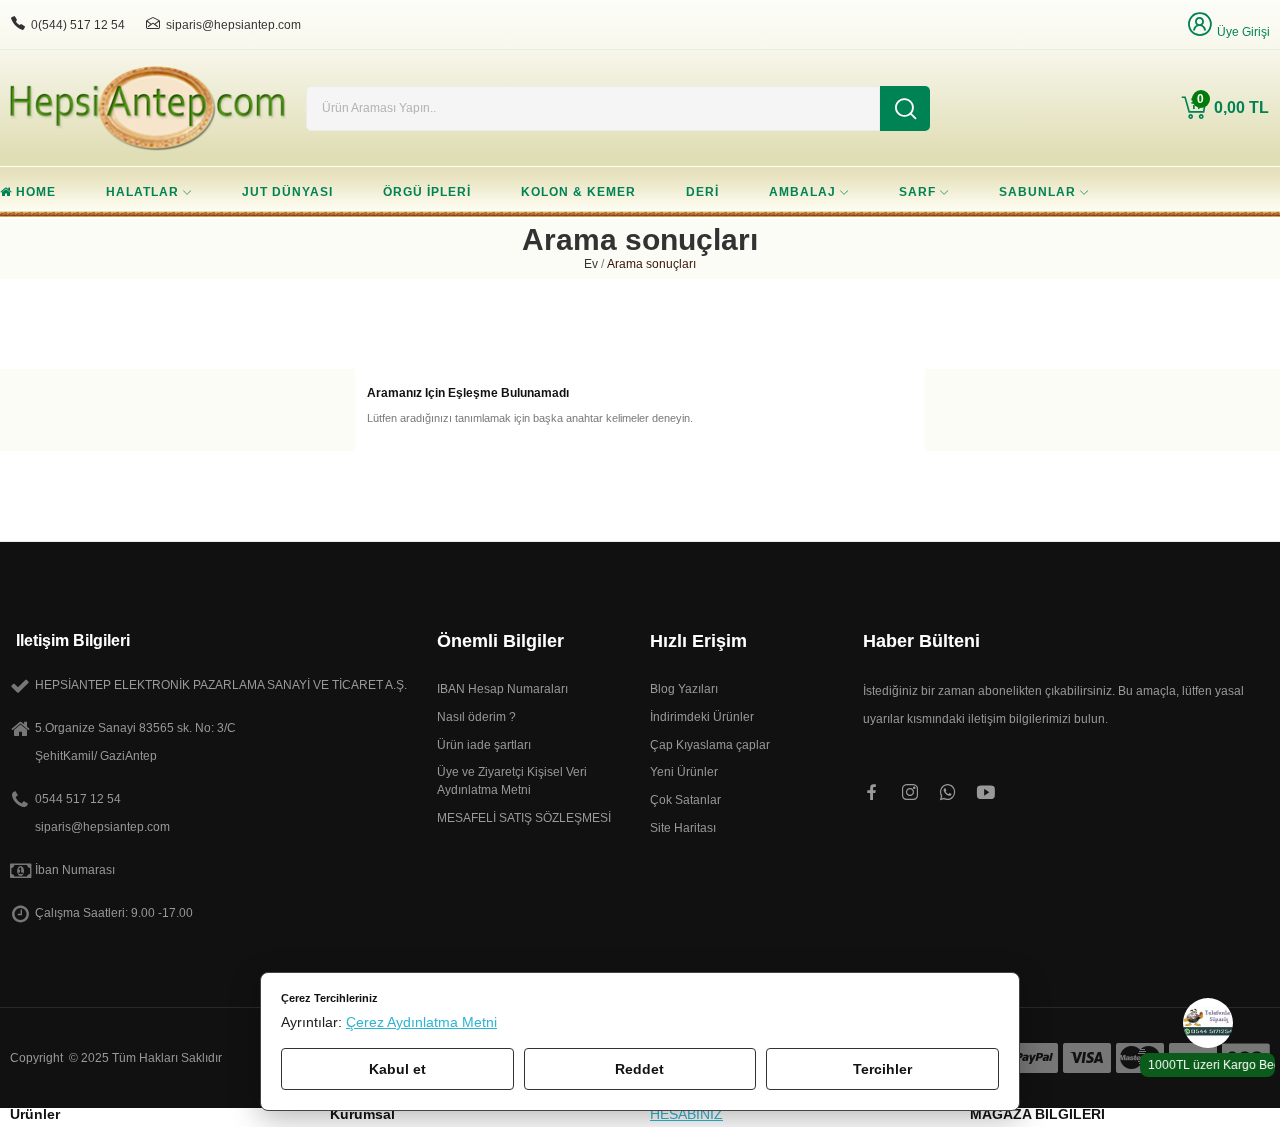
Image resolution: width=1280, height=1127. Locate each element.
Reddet (639, 1069)
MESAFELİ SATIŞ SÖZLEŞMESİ (524, 818)
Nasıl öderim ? (476, 717)
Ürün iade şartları (484, 745)
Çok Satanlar (685, 800)
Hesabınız (686, 1114)
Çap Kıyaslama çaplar (710, 745)
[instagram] (910, 793)
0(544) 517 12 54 (78, 25)
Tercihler (882, 1069)
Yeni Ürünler (684, 772)
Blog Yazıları (684, 689)
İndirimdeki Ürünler (702, 717)
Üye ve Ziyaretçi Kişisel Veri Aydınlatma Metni (512, 781)
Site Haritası (683, 828)
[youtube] (986, 793)
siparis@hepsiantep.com (233, 25)
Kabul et (397, 1069)
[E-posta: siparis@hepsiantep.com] (153, 24)
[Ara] (905, 108)
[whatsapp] (948, 793)
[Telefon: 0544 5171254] (18, 24)
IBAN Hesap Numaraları (502, 689)
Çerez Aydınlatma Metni (421, 1022)
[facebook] (872, 793)
